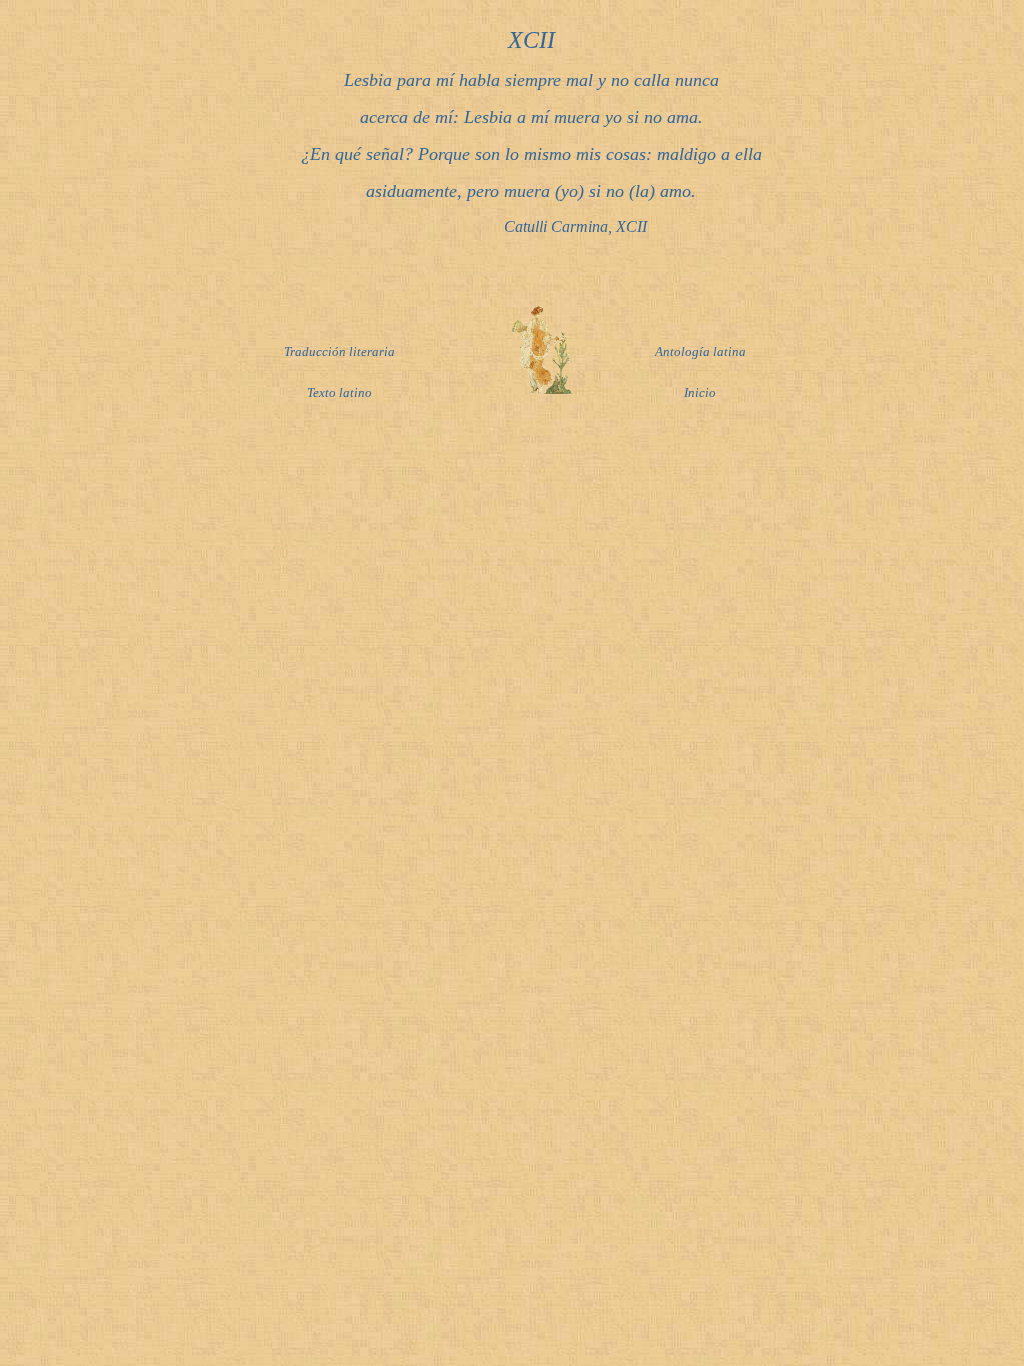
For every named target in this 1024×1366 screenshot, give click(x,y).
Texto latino (339, 392)
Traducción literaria (339, 351)
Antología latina (700, 351)
